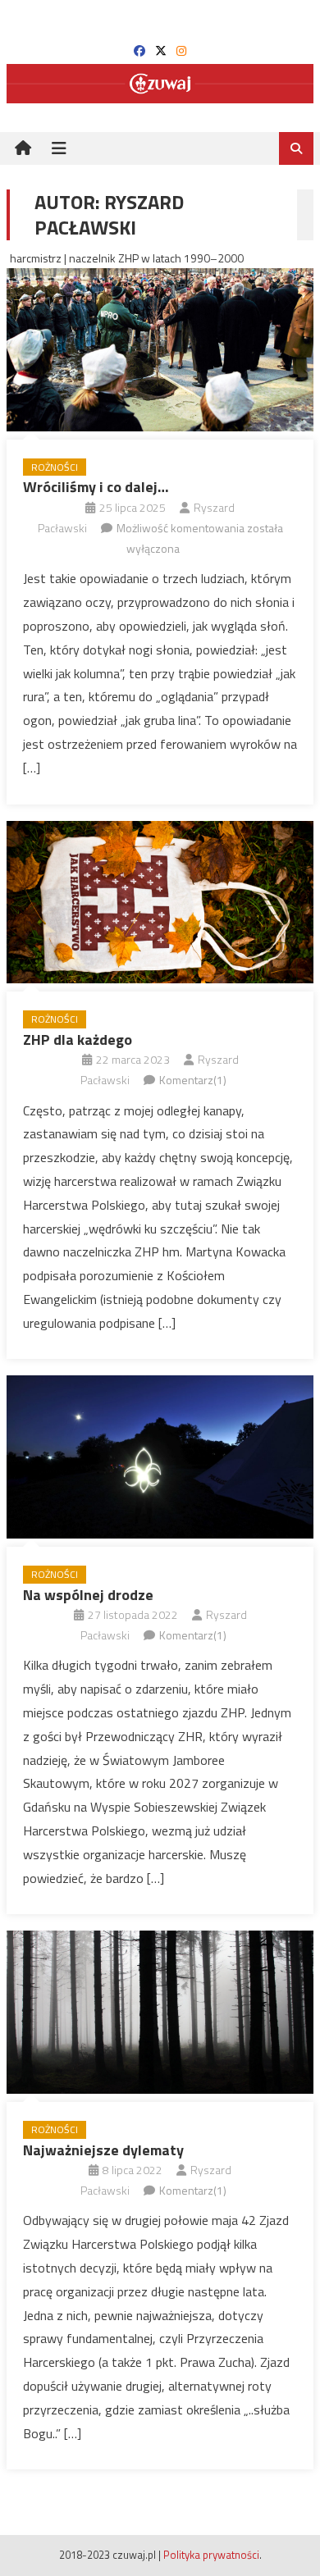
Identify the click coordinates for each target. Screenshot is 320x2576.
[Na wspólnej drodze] (160, 1457)
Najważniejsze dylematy (103, 2150)
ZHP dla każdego (78, 1040)
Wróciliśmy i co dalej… (96, 487)
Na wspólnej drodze (88, 1595)
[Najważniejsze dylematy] (160, 2012)
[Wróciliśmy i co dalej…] (160, 350)
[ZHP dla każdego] (160, 903)
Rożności (55, 467)
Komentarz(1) (193, 1080)
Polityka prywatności (211, 2555)
